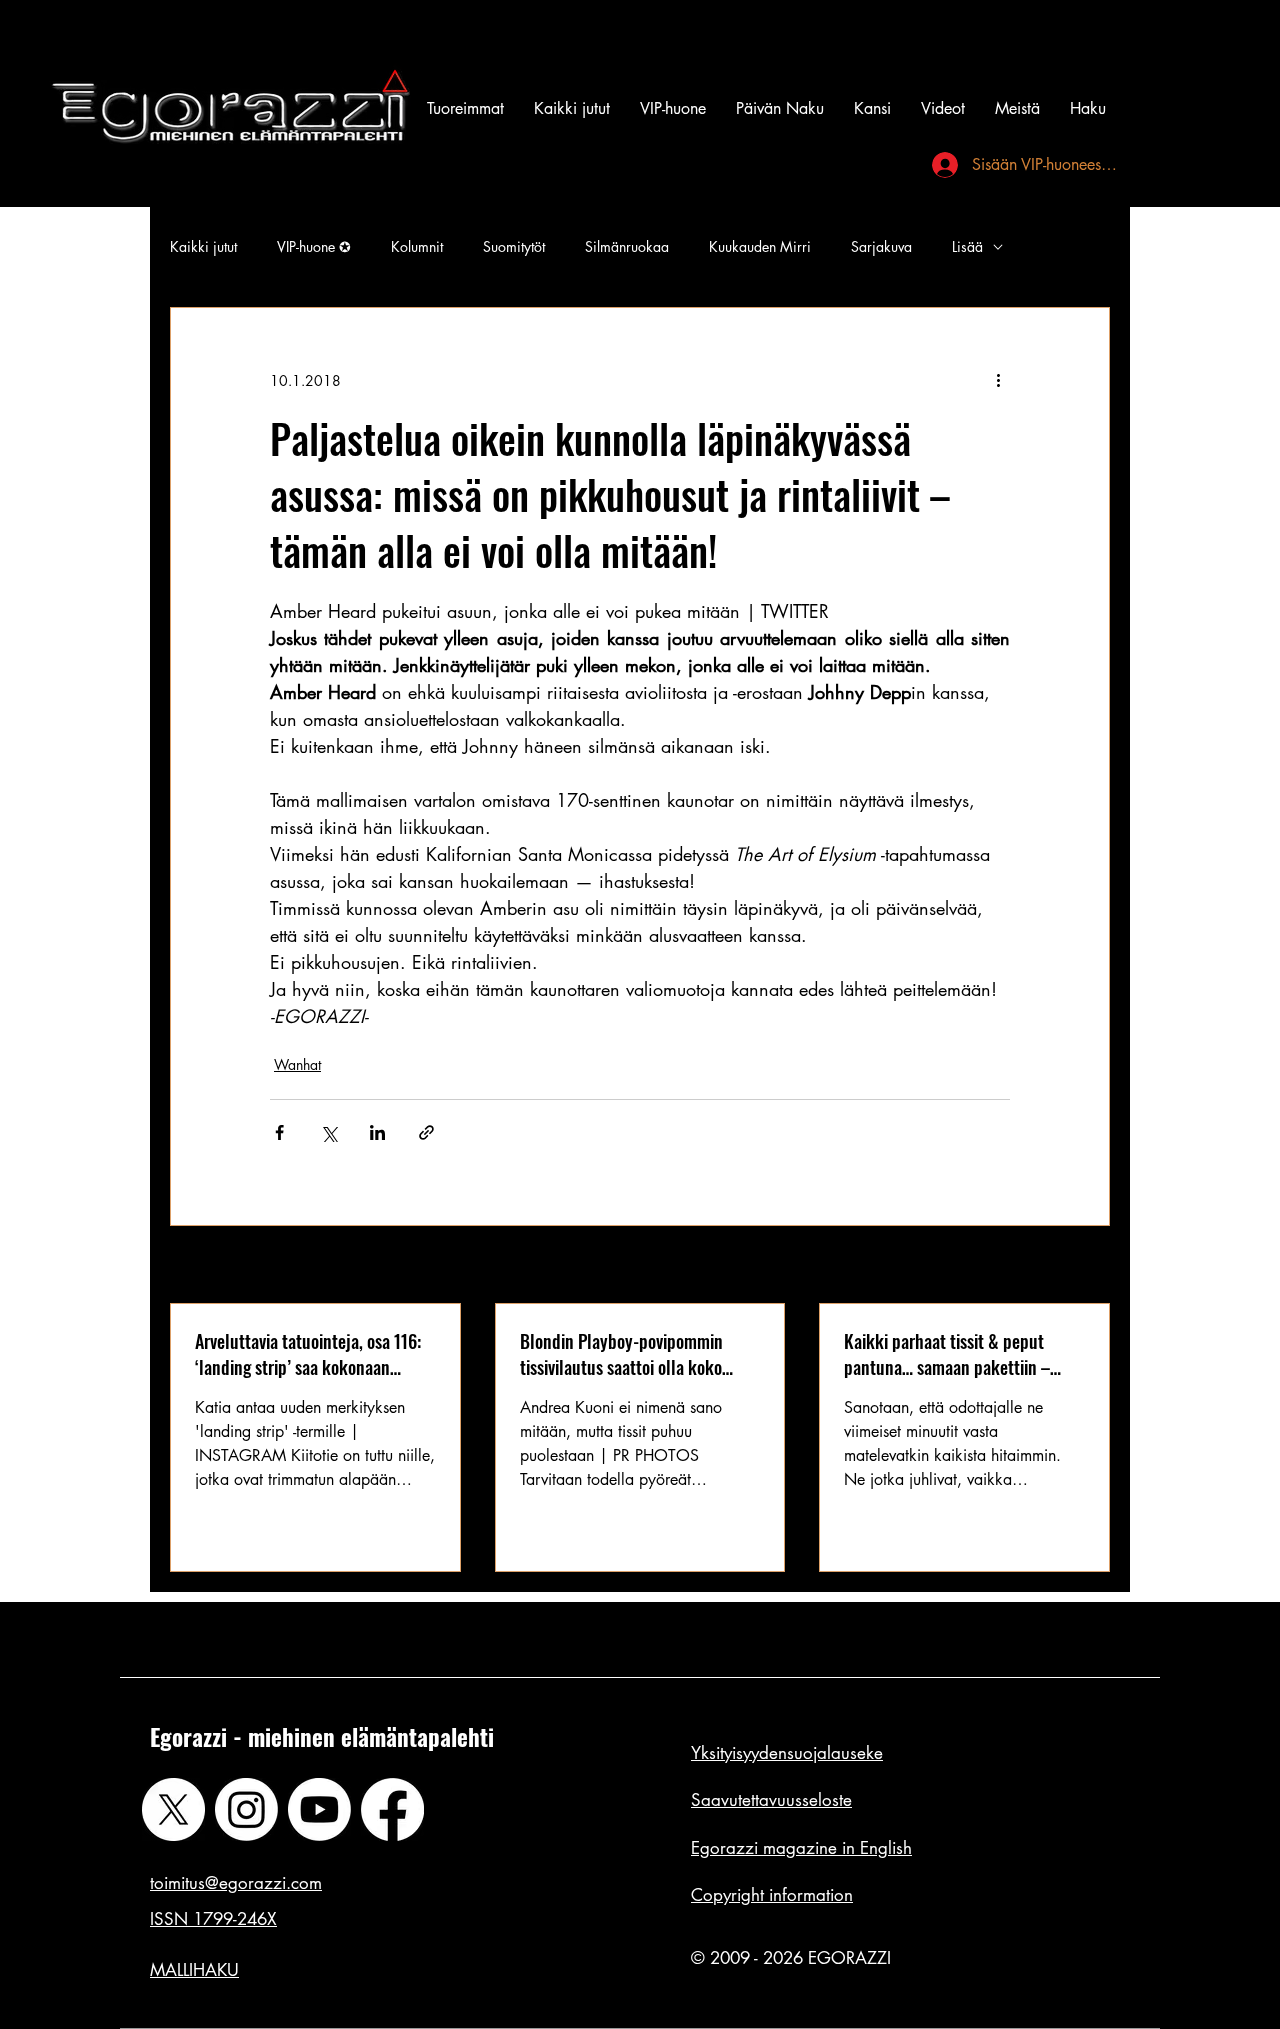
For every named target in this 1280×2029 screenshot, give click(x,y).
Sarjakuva (881, 246)
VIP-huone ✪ (314, 246)
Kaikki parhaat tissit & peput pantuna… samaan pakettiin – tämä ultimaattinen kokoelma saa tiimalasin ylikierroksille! (960, 1354)
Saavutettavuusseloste (771, 1800)
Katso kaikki (1072, 1266)
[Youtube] (319, 1809)
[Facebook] (392, 1809)
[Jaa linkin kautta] (426, 1132)
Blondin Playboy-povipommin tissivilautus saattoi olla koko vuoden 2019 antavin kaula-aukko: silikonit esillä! (640, 1354)
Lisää (967, 246)
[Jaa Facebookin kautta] (279, 1132)
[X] (173, 1809)
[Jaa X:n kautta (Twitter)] (328, 1132)
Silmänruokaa (627, 246)
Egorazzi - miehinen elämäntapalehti (322, 1737)
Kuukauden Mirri (760, 246)
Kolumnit (417, 246)
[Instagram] (246, 1809)
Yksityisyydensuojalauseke (787, 1753)
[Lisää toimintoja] (998, 380)
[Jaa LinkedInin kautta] (377, 1132)
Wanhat (297, 1064)
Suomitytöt (514, 246)
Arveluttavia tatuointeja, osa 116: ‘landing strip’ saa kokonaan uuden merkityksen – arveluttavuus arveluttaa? (308, 1354)
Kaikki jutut (203, 246)
